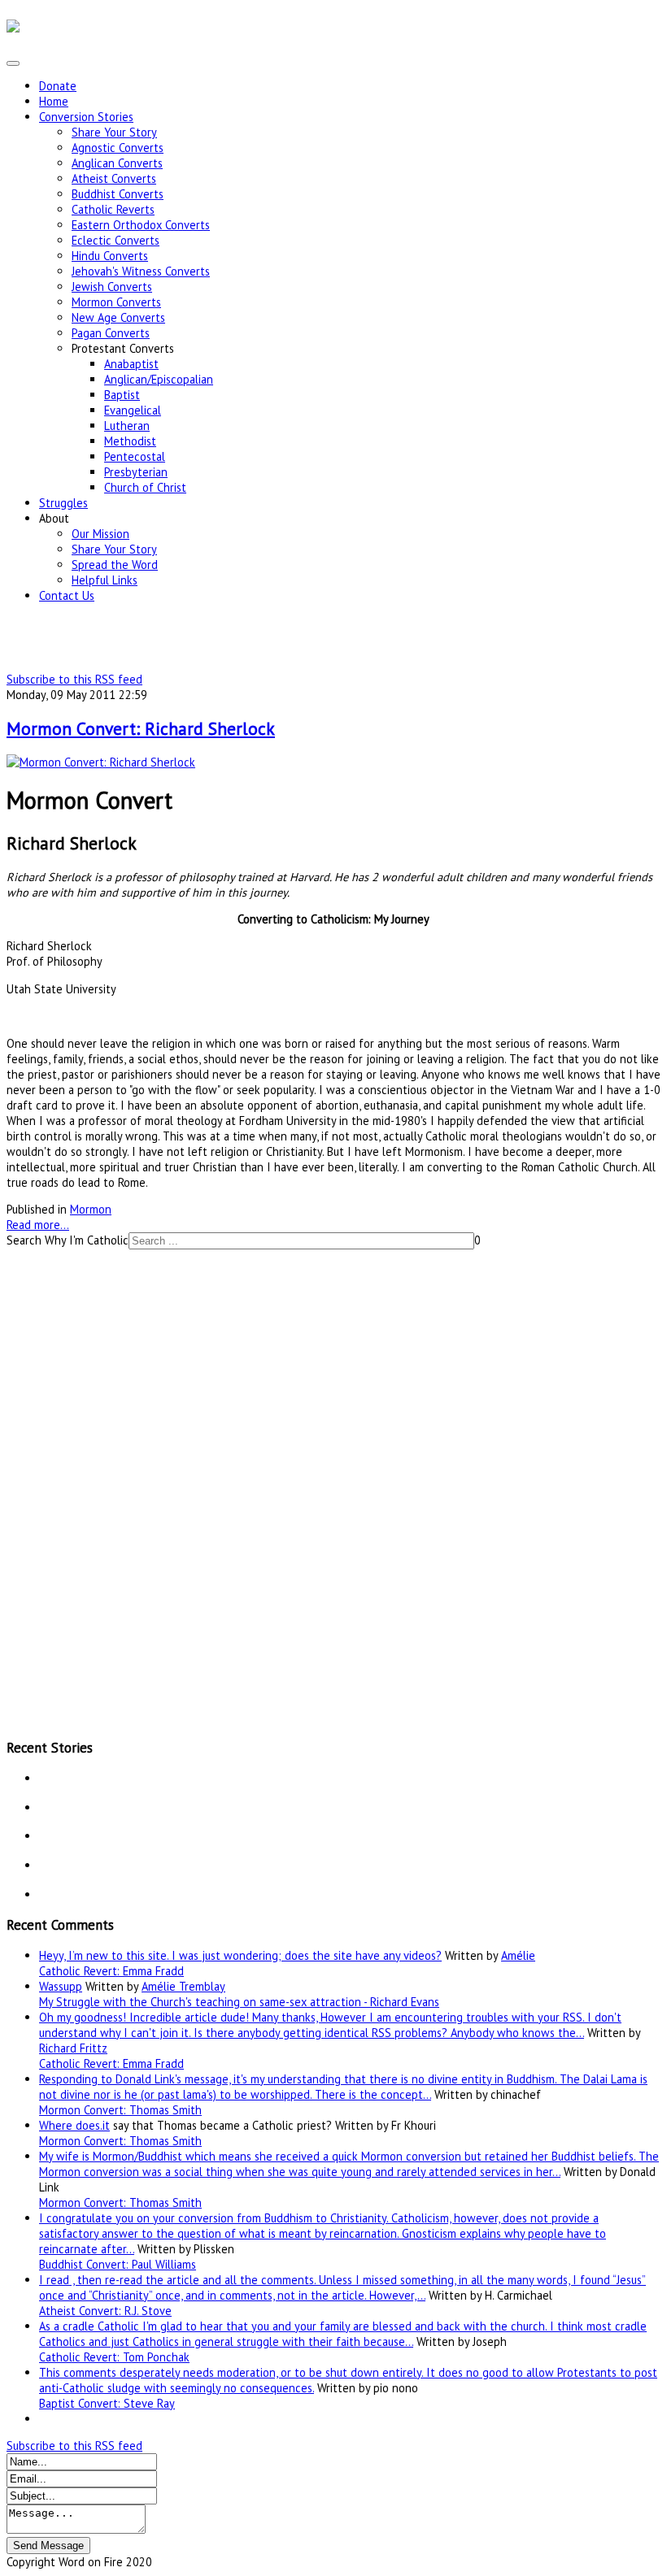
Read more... (38, 1225)
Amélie (518, 1955)
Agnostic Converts (118, 148)
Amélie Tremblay (183, 1986)
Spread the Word (115, 565)
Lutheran (127, 426)
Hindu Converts (110, 256)
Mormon (91, 1209)
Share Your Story (114, 132)
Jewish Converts (112, 287)
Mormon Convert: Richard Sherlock (141, 728)
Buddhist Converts (118, 194)
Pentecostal (135, 456)
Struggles (63, 503)
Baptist (122, 395)
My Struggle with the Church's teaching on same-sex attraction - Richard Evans (239, 2002)
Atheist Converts (114, 178)
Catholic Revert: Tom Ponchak (114, 2357)
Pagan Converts (111, 333)
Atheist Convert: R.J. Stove (105, 2311)
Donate (58, 86)
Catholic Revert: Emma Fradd (111, 1971)
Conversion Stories (86, 117)
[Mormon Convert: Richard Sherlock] (101, 762)
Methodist (130, 441)
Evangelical (133, 410)
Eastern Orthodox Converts (141, 225)
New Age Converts (118, 317)
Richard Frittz (73, 2048)
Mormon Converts (116, 302)
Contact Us (67, 595)
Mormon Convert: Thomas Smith (120, 2110)
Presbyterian (136, 472)
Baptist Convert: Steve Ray (107, 2403)
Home (54, 101)
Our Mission (100, 534)
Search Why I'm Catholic (68, 1240)
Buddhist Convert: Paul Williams (118, 2264)
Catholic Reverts (113, 209)
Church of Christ (145, 487)
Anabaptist (131, 364)
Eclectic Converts (116, 240)
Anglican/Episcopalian (159, 379)
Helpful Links (105, 580)
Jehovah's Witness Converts (141, 271)
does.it (93, 2125)
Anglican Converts (117, 163)
